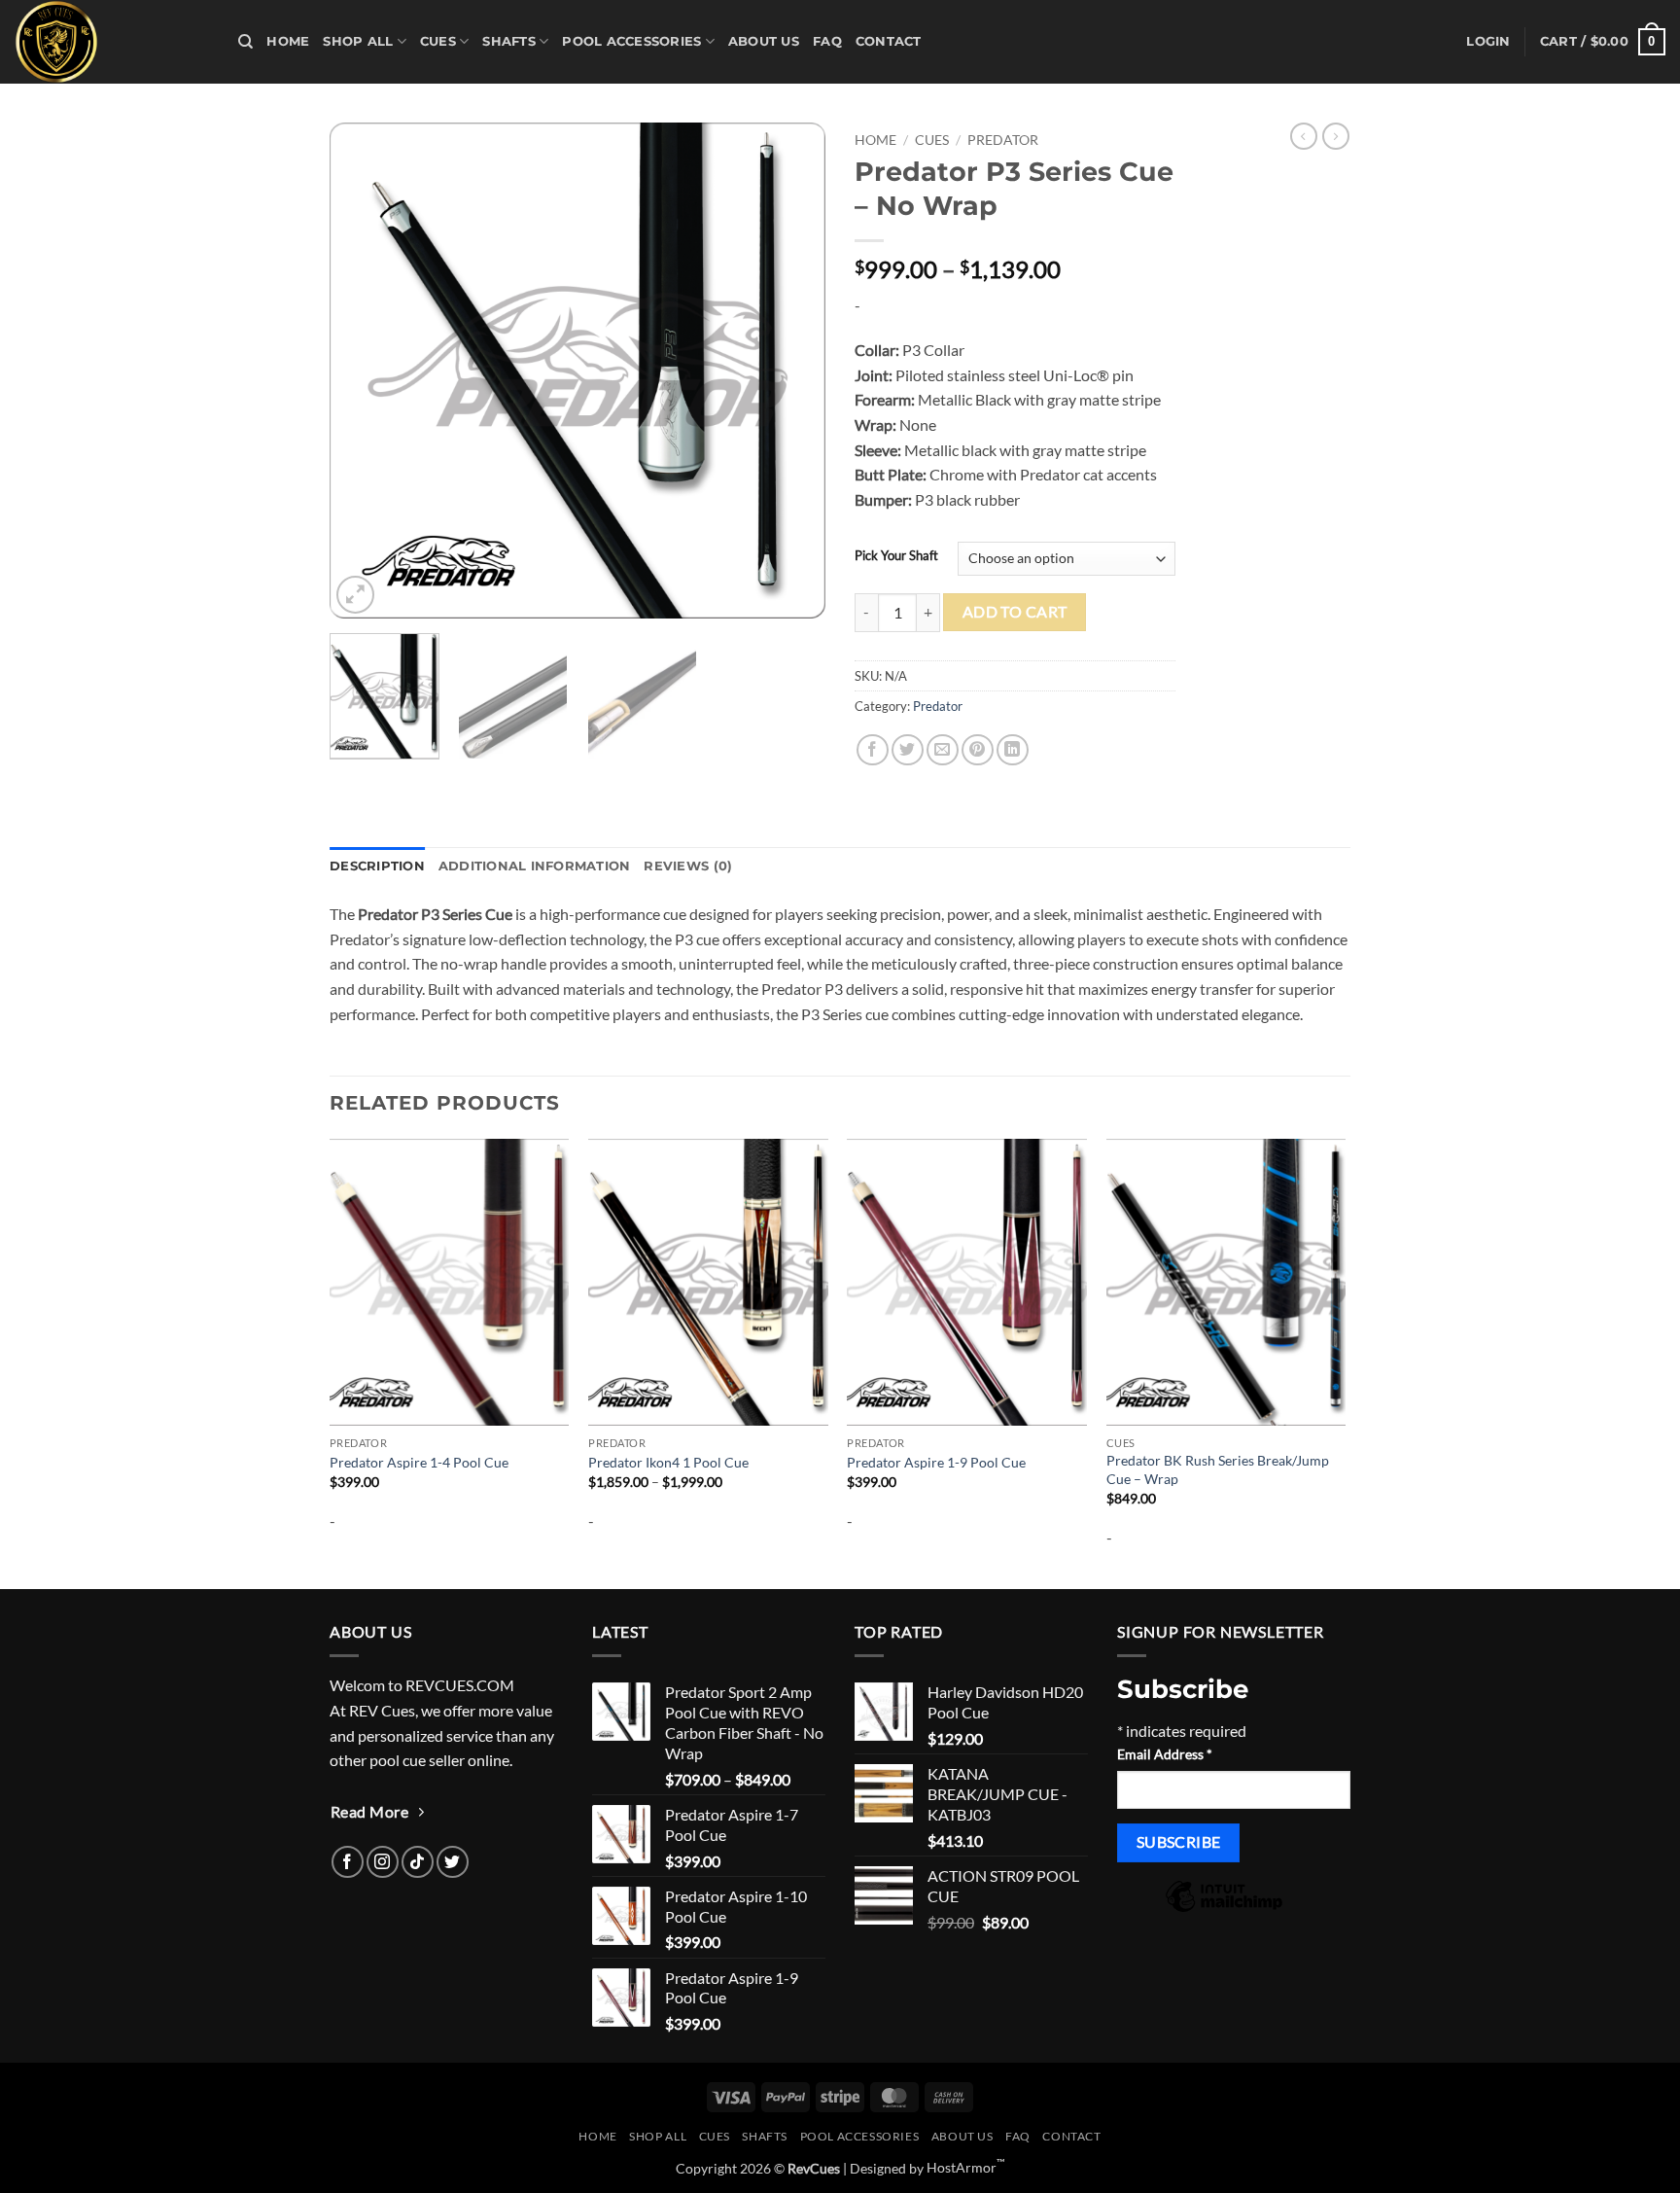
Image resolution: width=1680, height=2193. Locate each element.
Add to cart (1015, 612)
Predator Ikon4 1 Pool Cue (668, 1462)
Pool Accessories (631, 41)
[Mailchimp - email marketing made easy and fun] (1224, 1910)
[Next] (791, 371)
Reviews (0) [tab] (688, 866)
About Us (764, 41)
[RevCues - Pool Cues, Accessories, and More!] (112, 42)
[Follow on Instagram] (383, 1862)
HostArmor (966, 2167)
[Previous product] (1336, 136)
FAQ (827, 41)
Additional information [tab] (535, 866)
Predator (1003, 140)
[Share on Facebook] (873, 750)
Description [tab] (377, 866)
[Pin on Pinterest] (978, 750)
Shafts (509, 41)
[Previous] (364, 371)
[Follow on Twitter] (453, 1862)
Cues (438, 41)
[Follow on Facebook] (348, 1862)
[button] (1488, 42)
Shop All (358, 41)
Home (288, 41)
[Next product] (1304, 136)
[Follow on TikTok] (418, 1862)
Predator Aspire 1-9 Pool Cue (936, 1462)
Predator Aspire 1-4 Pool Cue (419, 1462)
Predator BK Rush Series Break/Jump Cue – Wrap (1218, 1469)
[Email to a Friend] (943, 750)
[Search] (245, 42)
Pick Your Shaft (896, 556)
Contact (889, 41)
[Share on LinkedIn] (1013, 750)
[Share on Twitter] (908, 750)
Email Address (1165, 1754)
